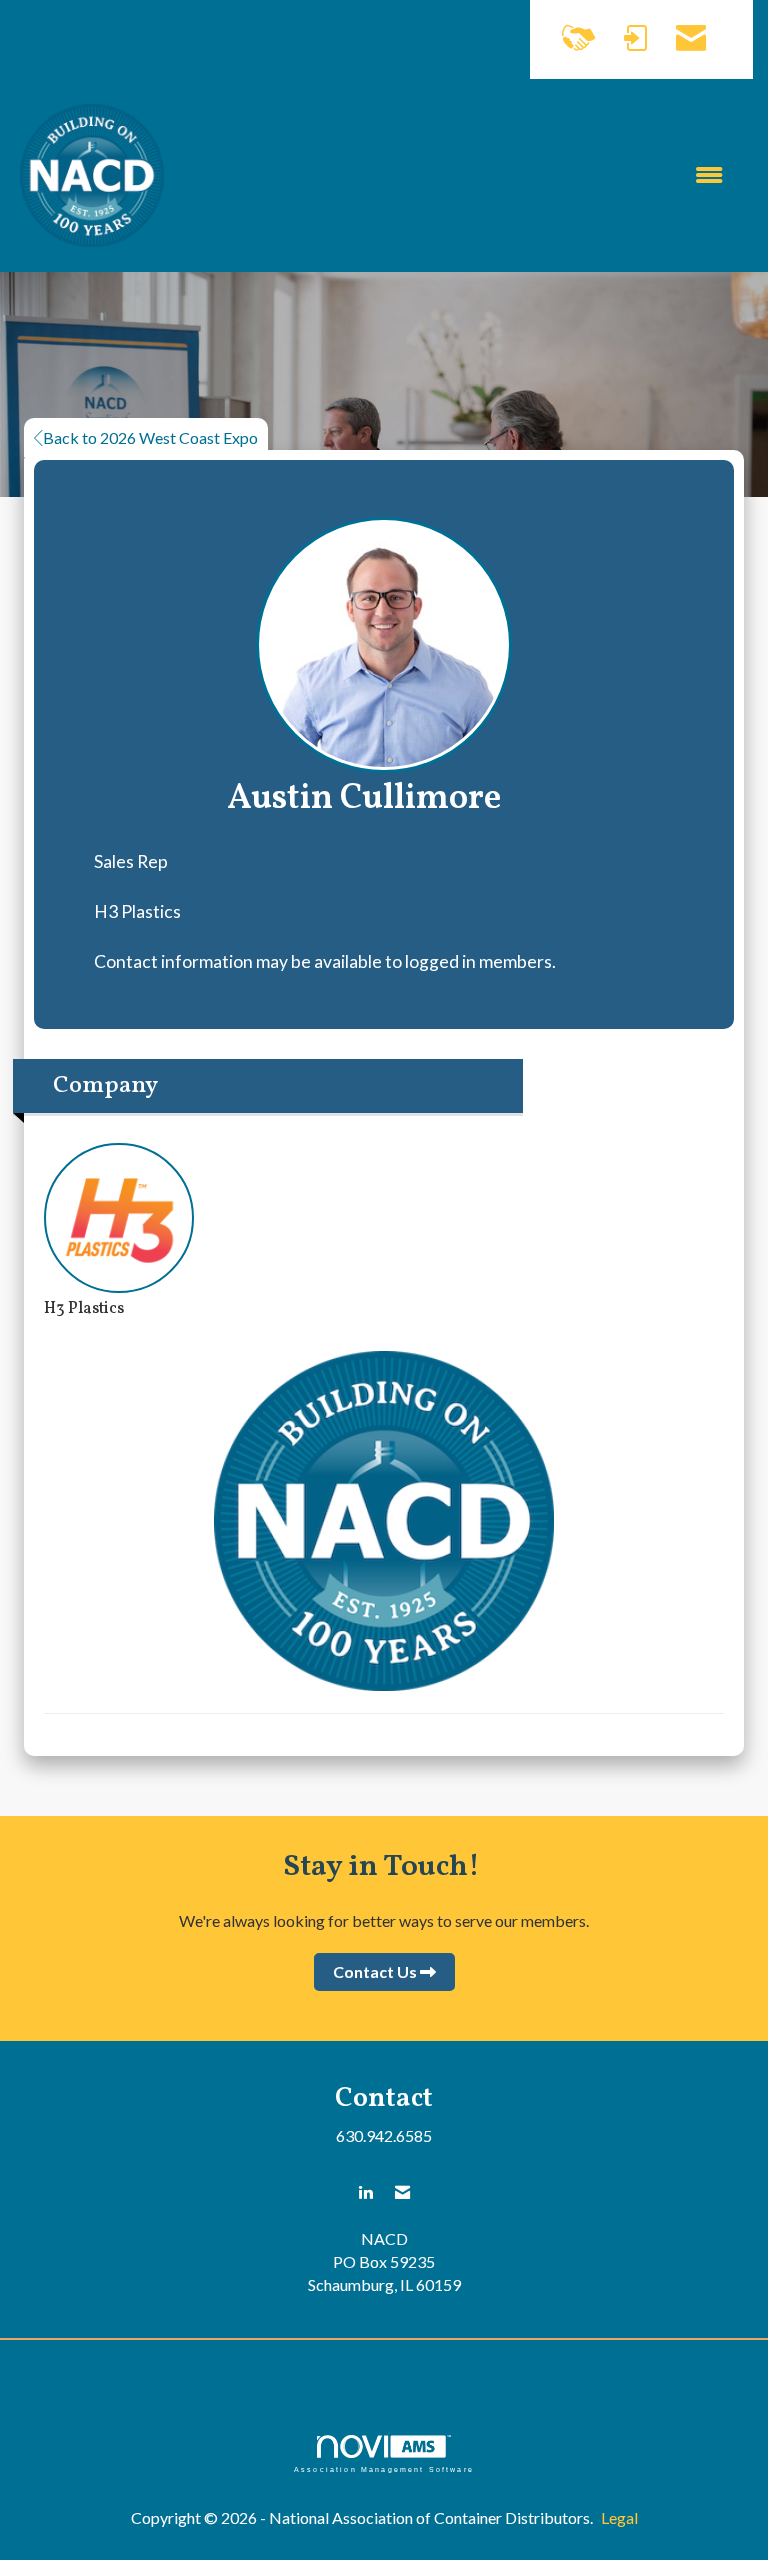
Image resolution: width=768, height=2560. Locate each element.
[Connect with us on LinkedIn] (365, 2192)
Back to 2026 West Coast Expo (150, 437)
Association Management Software (384, 2468)
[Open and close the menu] (453, 175)
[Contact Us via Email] (402, 2192)
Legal (619, 2517)
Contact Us (375, 1971)
